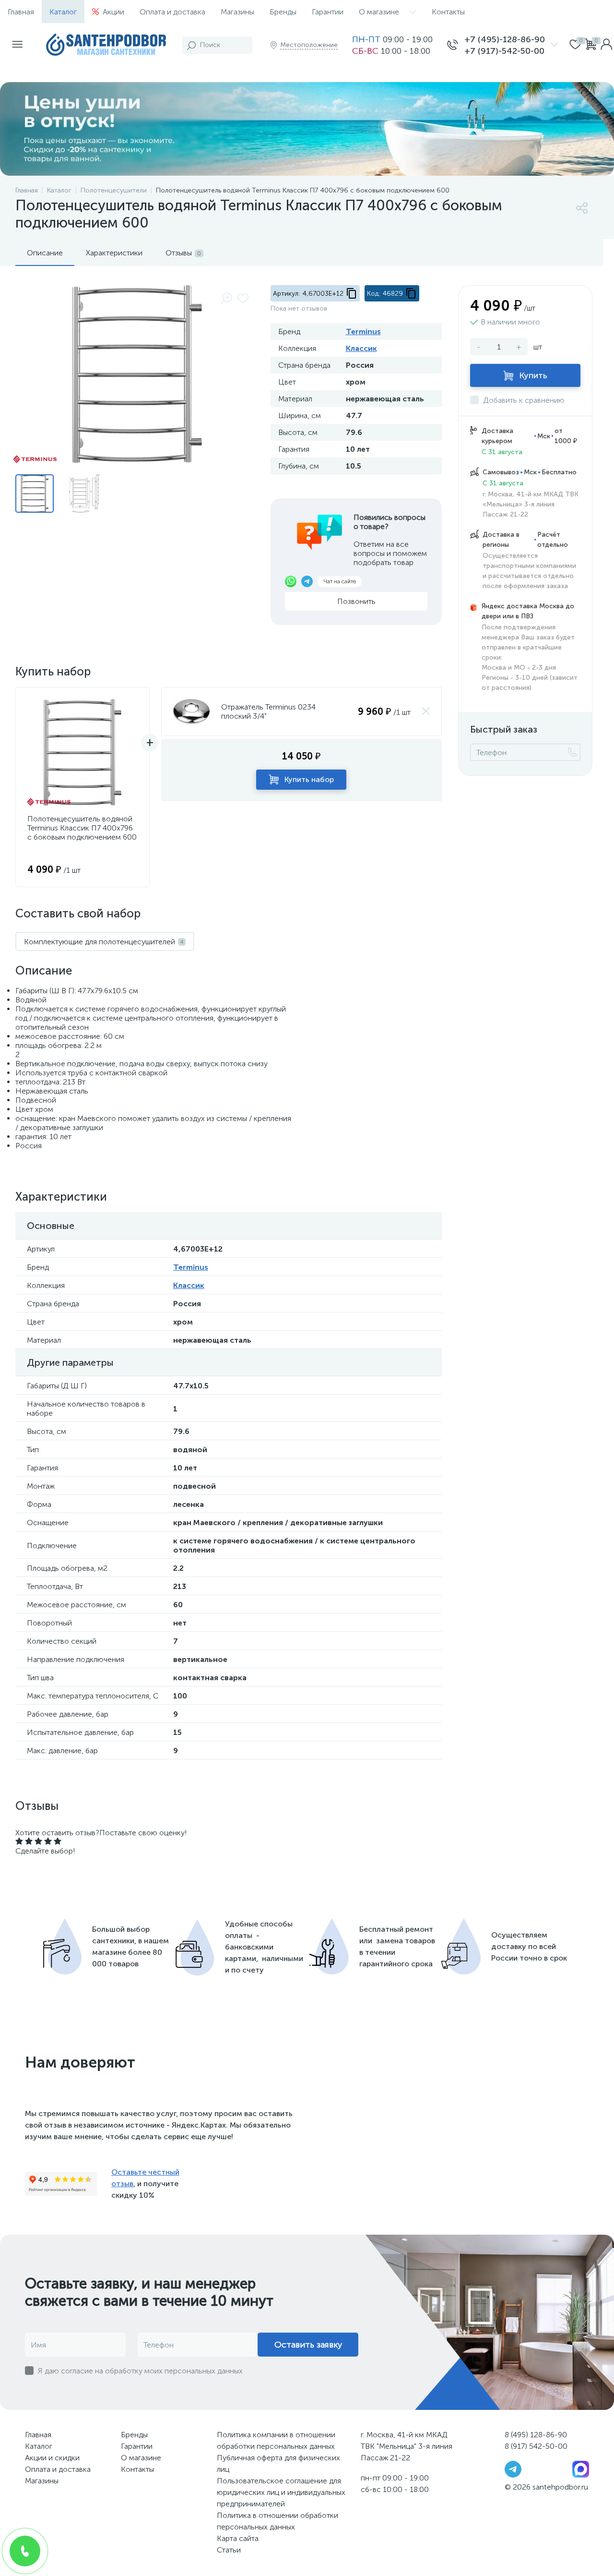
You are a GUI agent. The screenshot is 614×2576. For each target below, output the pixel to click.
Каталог (63, 12)
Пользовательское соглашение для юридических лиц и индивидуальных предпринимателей (281, 2492)
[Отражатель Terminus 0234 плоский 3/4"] (191, 711)
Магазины (237, 12)
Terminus (363, 331)
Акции (113, 12)
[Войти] (606, 45)
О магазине (379, 12)
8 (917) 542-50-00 (536, 2446)
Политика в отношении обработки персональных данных (277, 2521)
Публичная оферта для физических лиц (278, 2463)
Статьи (229, 2550)
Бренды (283, 12)
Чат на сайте (340, 581)
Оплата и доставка (172, 12)
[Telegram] (513, 2469)
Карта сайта (238, 2538)
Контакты (448, 12)
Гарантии (328, 12)
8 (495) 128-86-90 (536, 2435)
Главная (21, 12)
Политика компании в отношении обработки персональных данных (276, 2440)
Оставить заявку (308, 2345)
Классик (361, 348)
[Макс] (581, 2469)
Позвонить (356, 601)
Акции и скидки (52, 2458)
